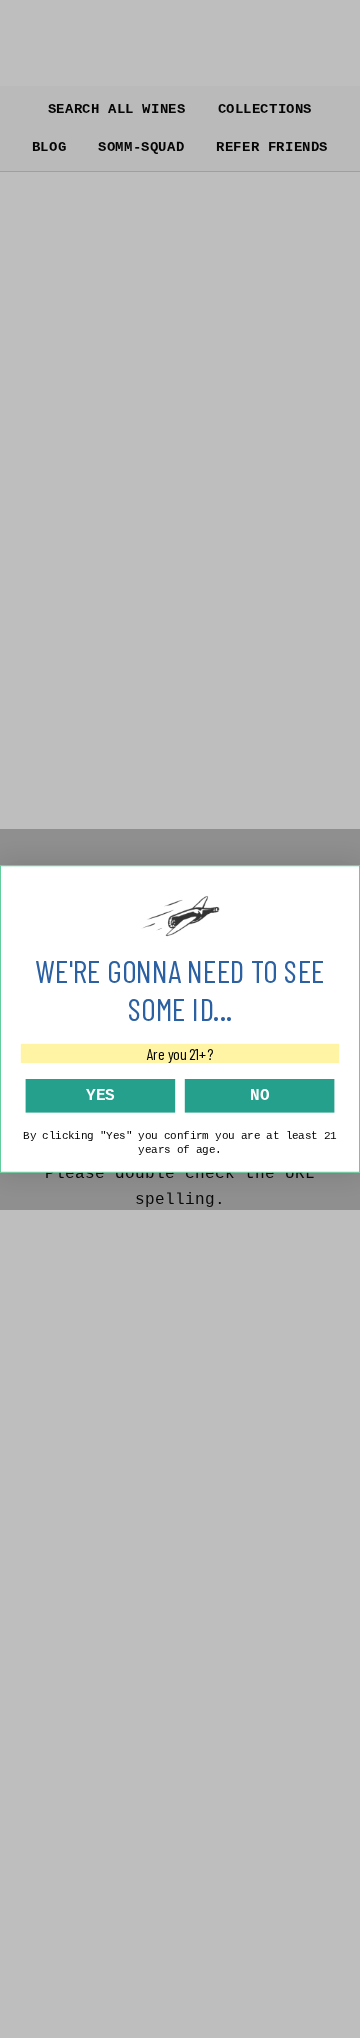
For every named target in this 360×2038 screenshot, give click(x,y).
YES (100, 1095)
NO (259, 1095)
